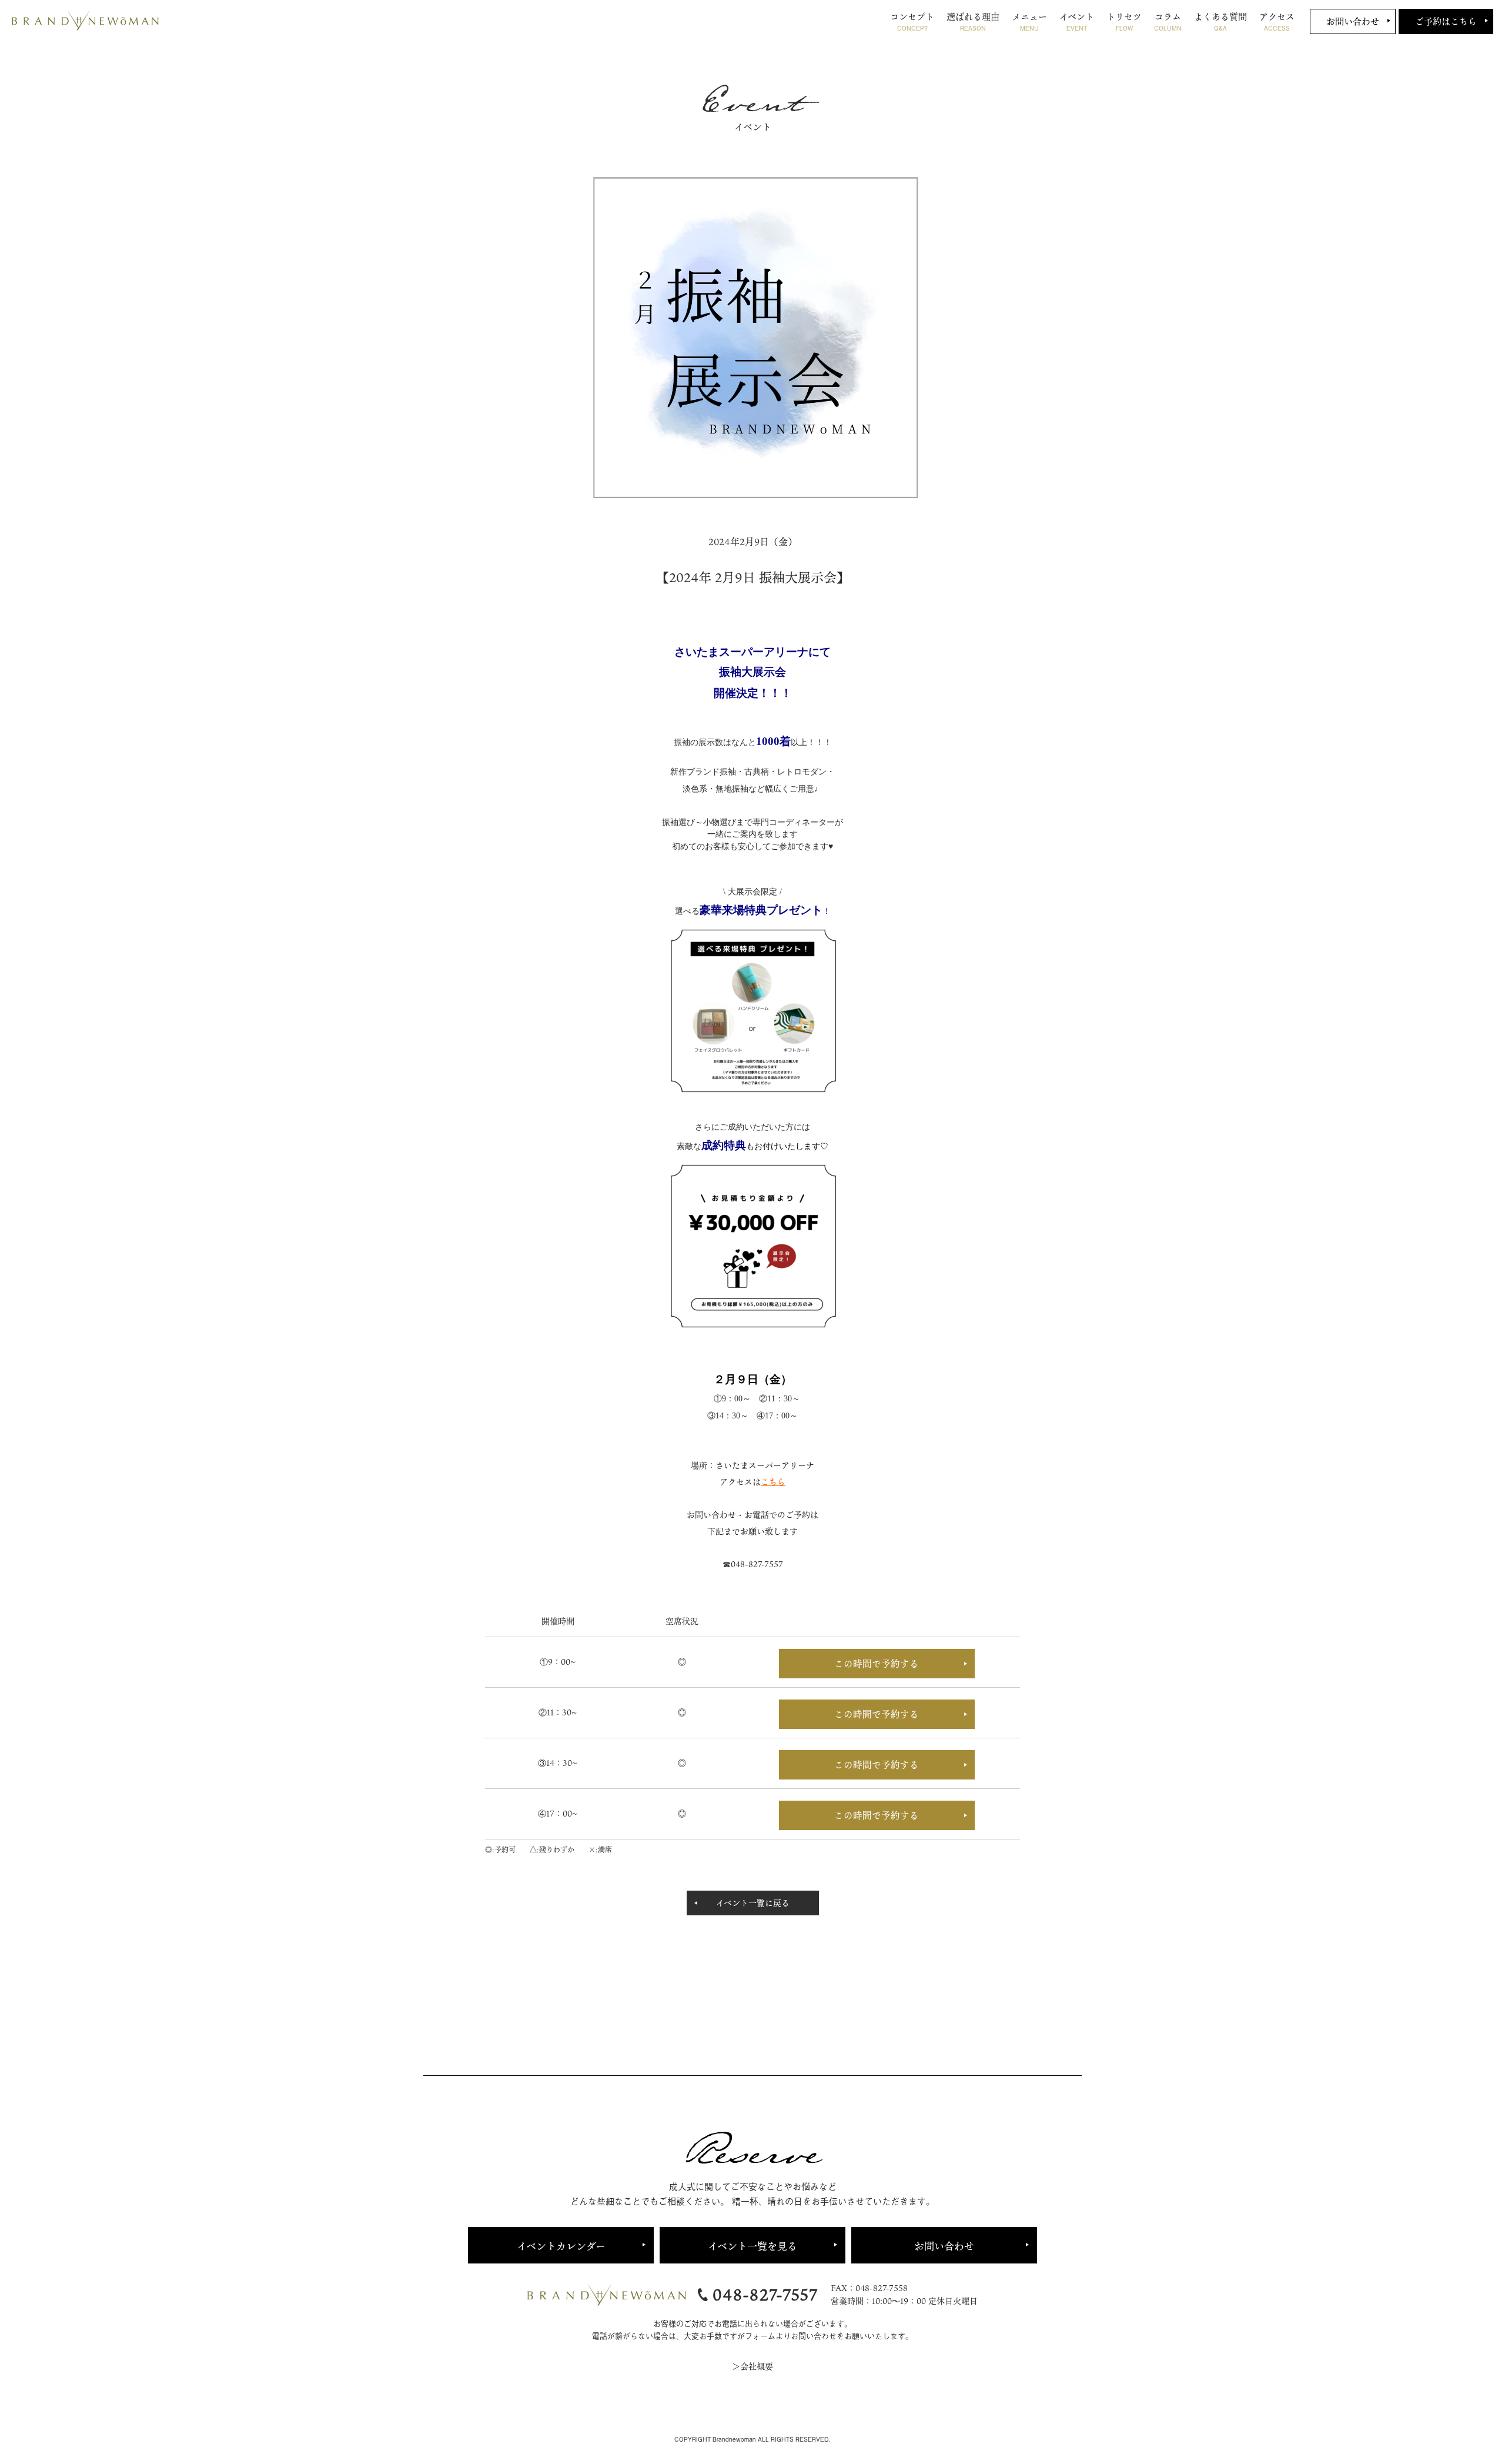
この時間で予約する (877, 1664)
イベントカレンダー (561, 2246)
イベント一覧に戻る (753, 1903)
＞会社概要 (752, 2366)
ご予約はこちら (1446, 21)
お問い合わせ (1353, 21)
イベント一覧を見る (752, 2246)
